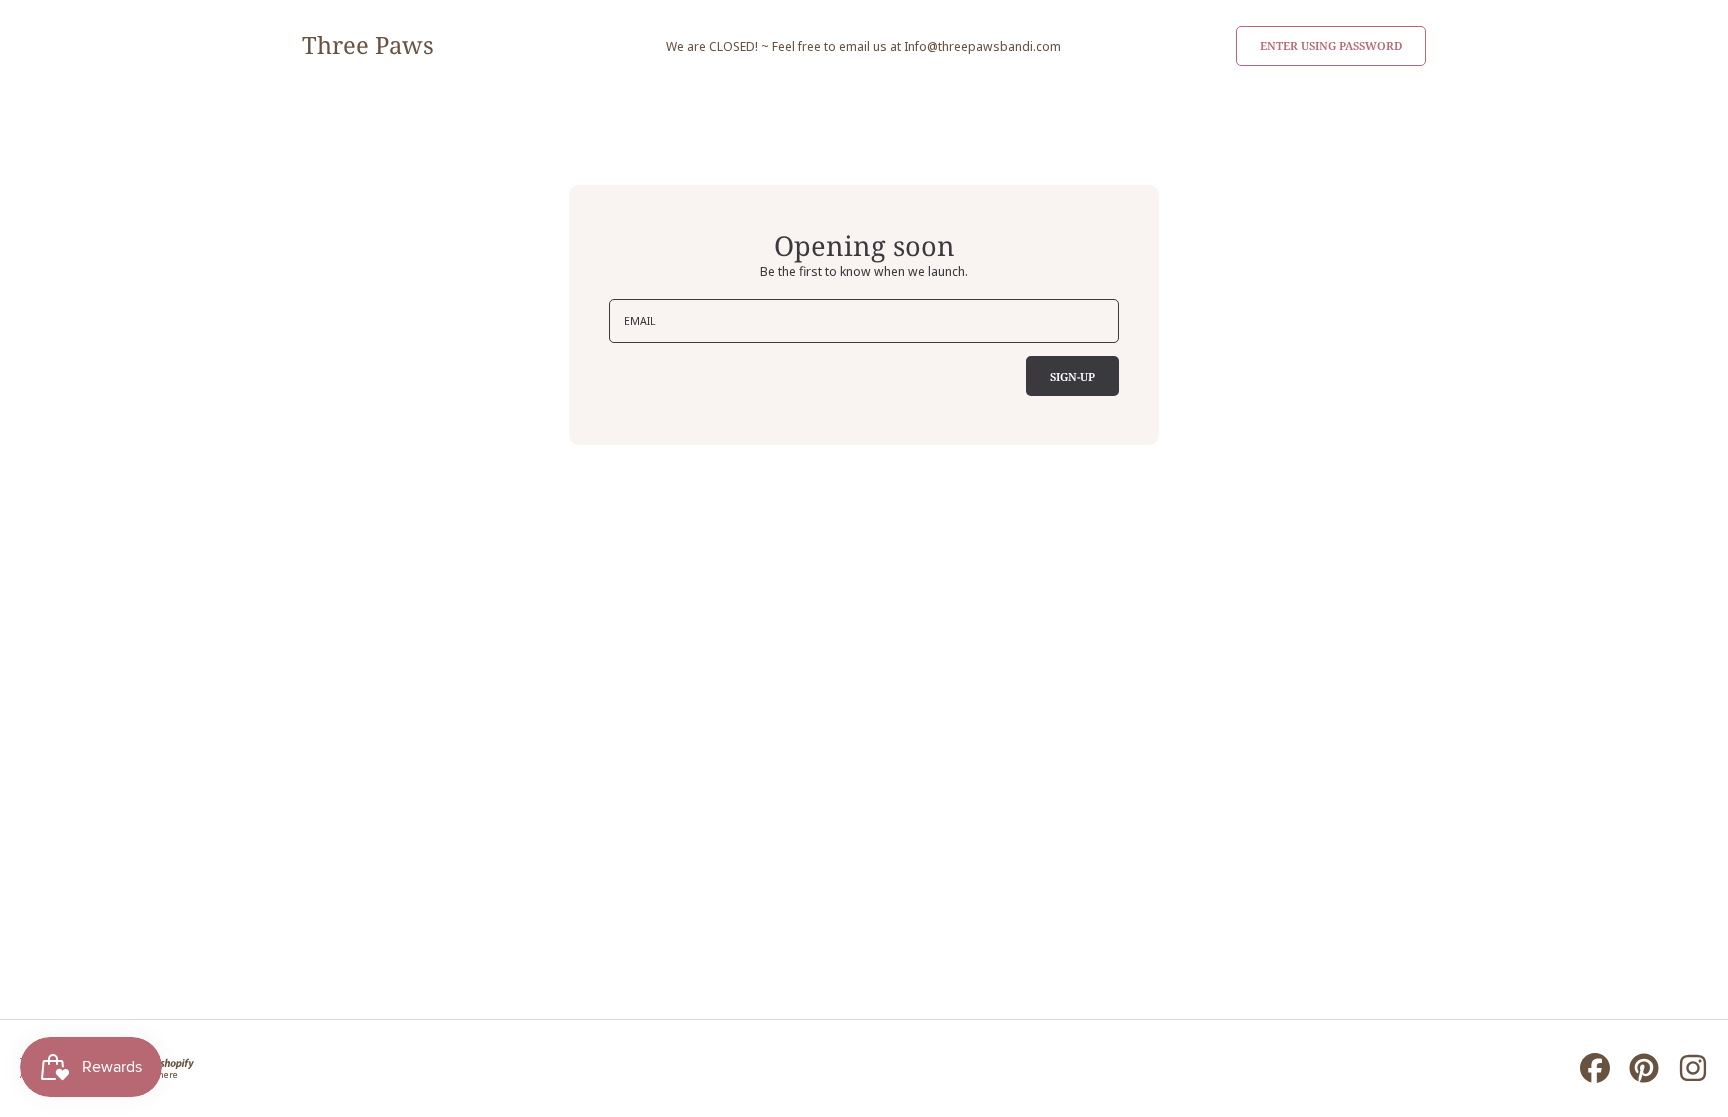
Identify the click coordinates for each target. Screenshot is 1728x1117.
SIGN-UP (1072, 376)
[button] (1331, 46)
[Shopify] (169, 1061)
